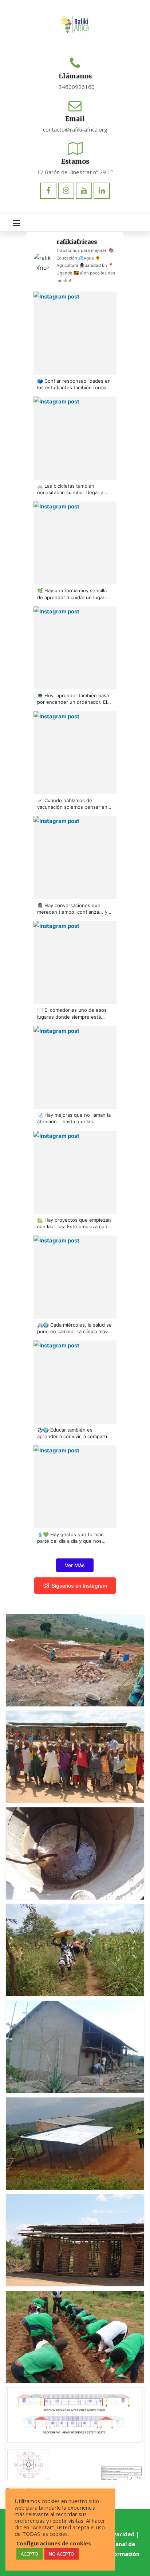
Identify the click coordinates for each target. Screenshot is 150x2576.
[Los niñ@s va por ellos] (66, 1754)
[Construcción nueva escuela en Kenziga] (66, 1658)
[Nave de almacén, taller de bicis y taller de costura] (66, 2044)
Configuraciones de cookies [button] (54, 2543)
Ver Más (75, 1565)
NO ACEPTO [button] (62, 2554)
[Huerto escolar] (66, 2334)
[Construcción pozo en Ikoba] (66, 1851)
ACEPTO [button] (29, 2554)
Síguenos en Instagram (79, 1586)
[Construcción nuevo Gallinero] (66, 2141)
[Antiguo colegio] (66, 2237)
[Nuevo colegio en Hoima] (66, 2431)
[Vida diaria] (66, 1947)
